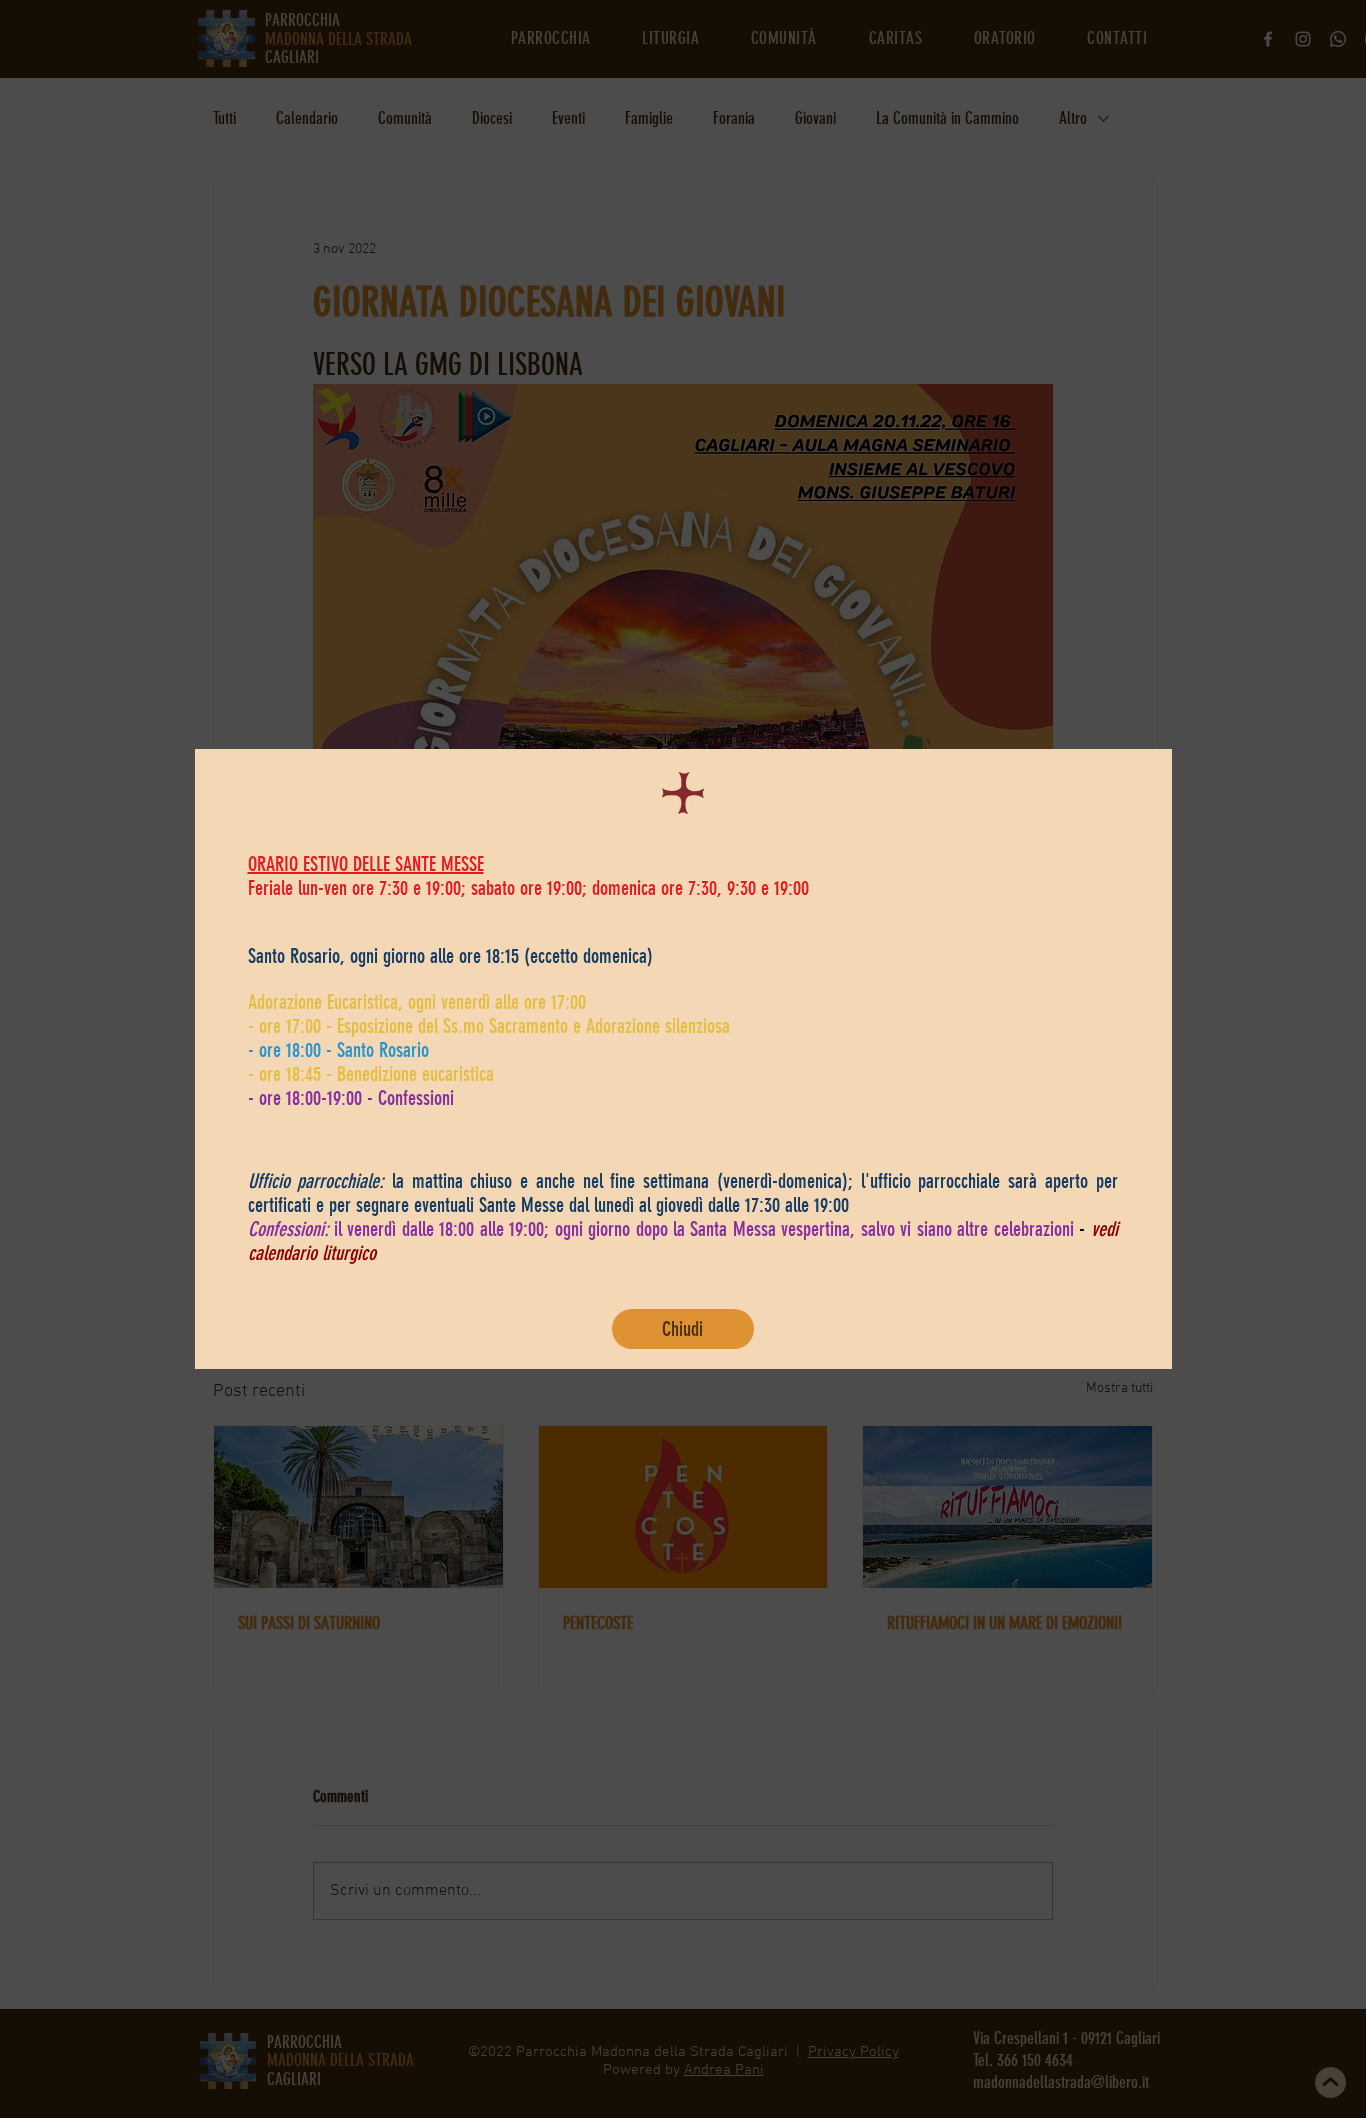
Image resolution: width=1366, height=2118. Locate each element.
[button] (683, 1329)
